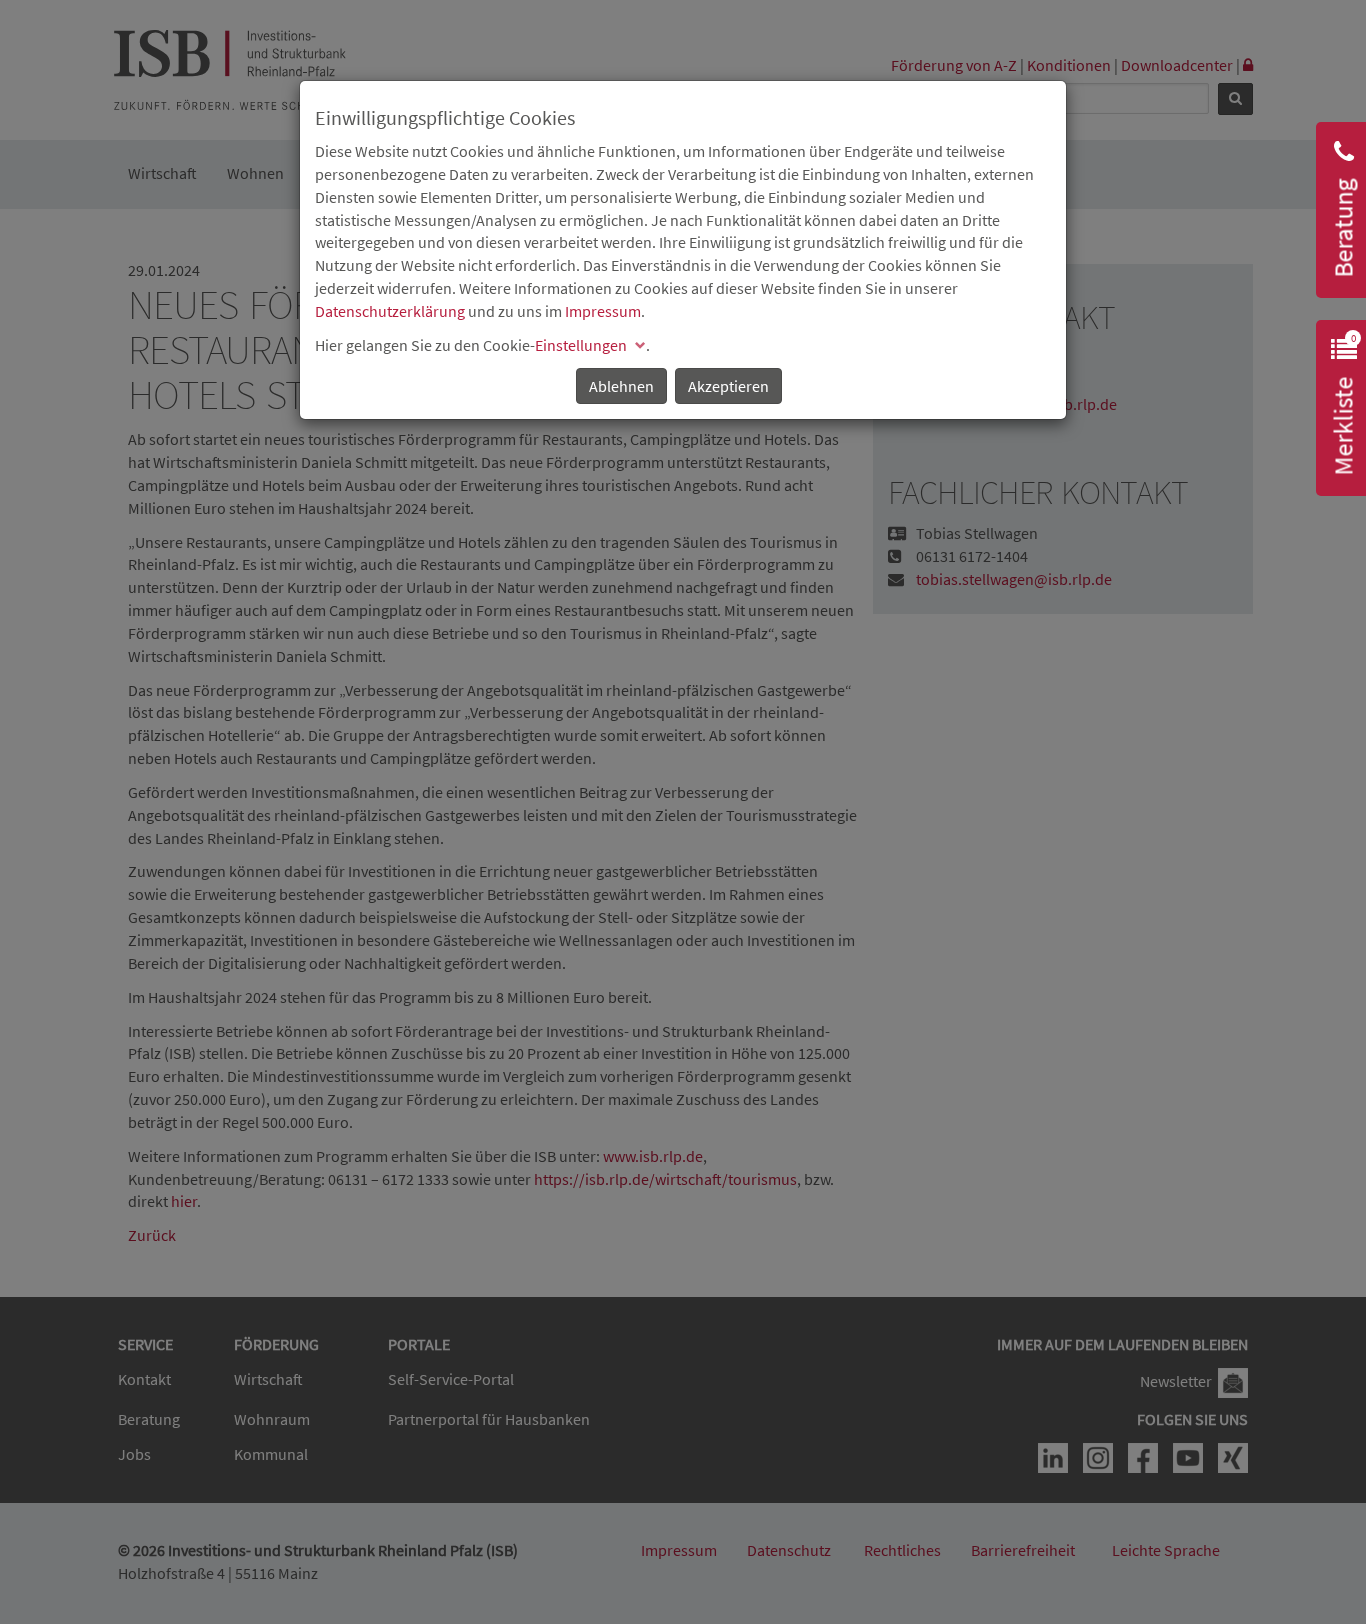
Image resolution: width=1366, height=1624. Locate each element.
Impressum (603, 311)
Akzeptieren (728, 386)
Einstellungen (581, 345)
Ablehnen (621, 386)
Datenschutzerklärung (390, 311)
